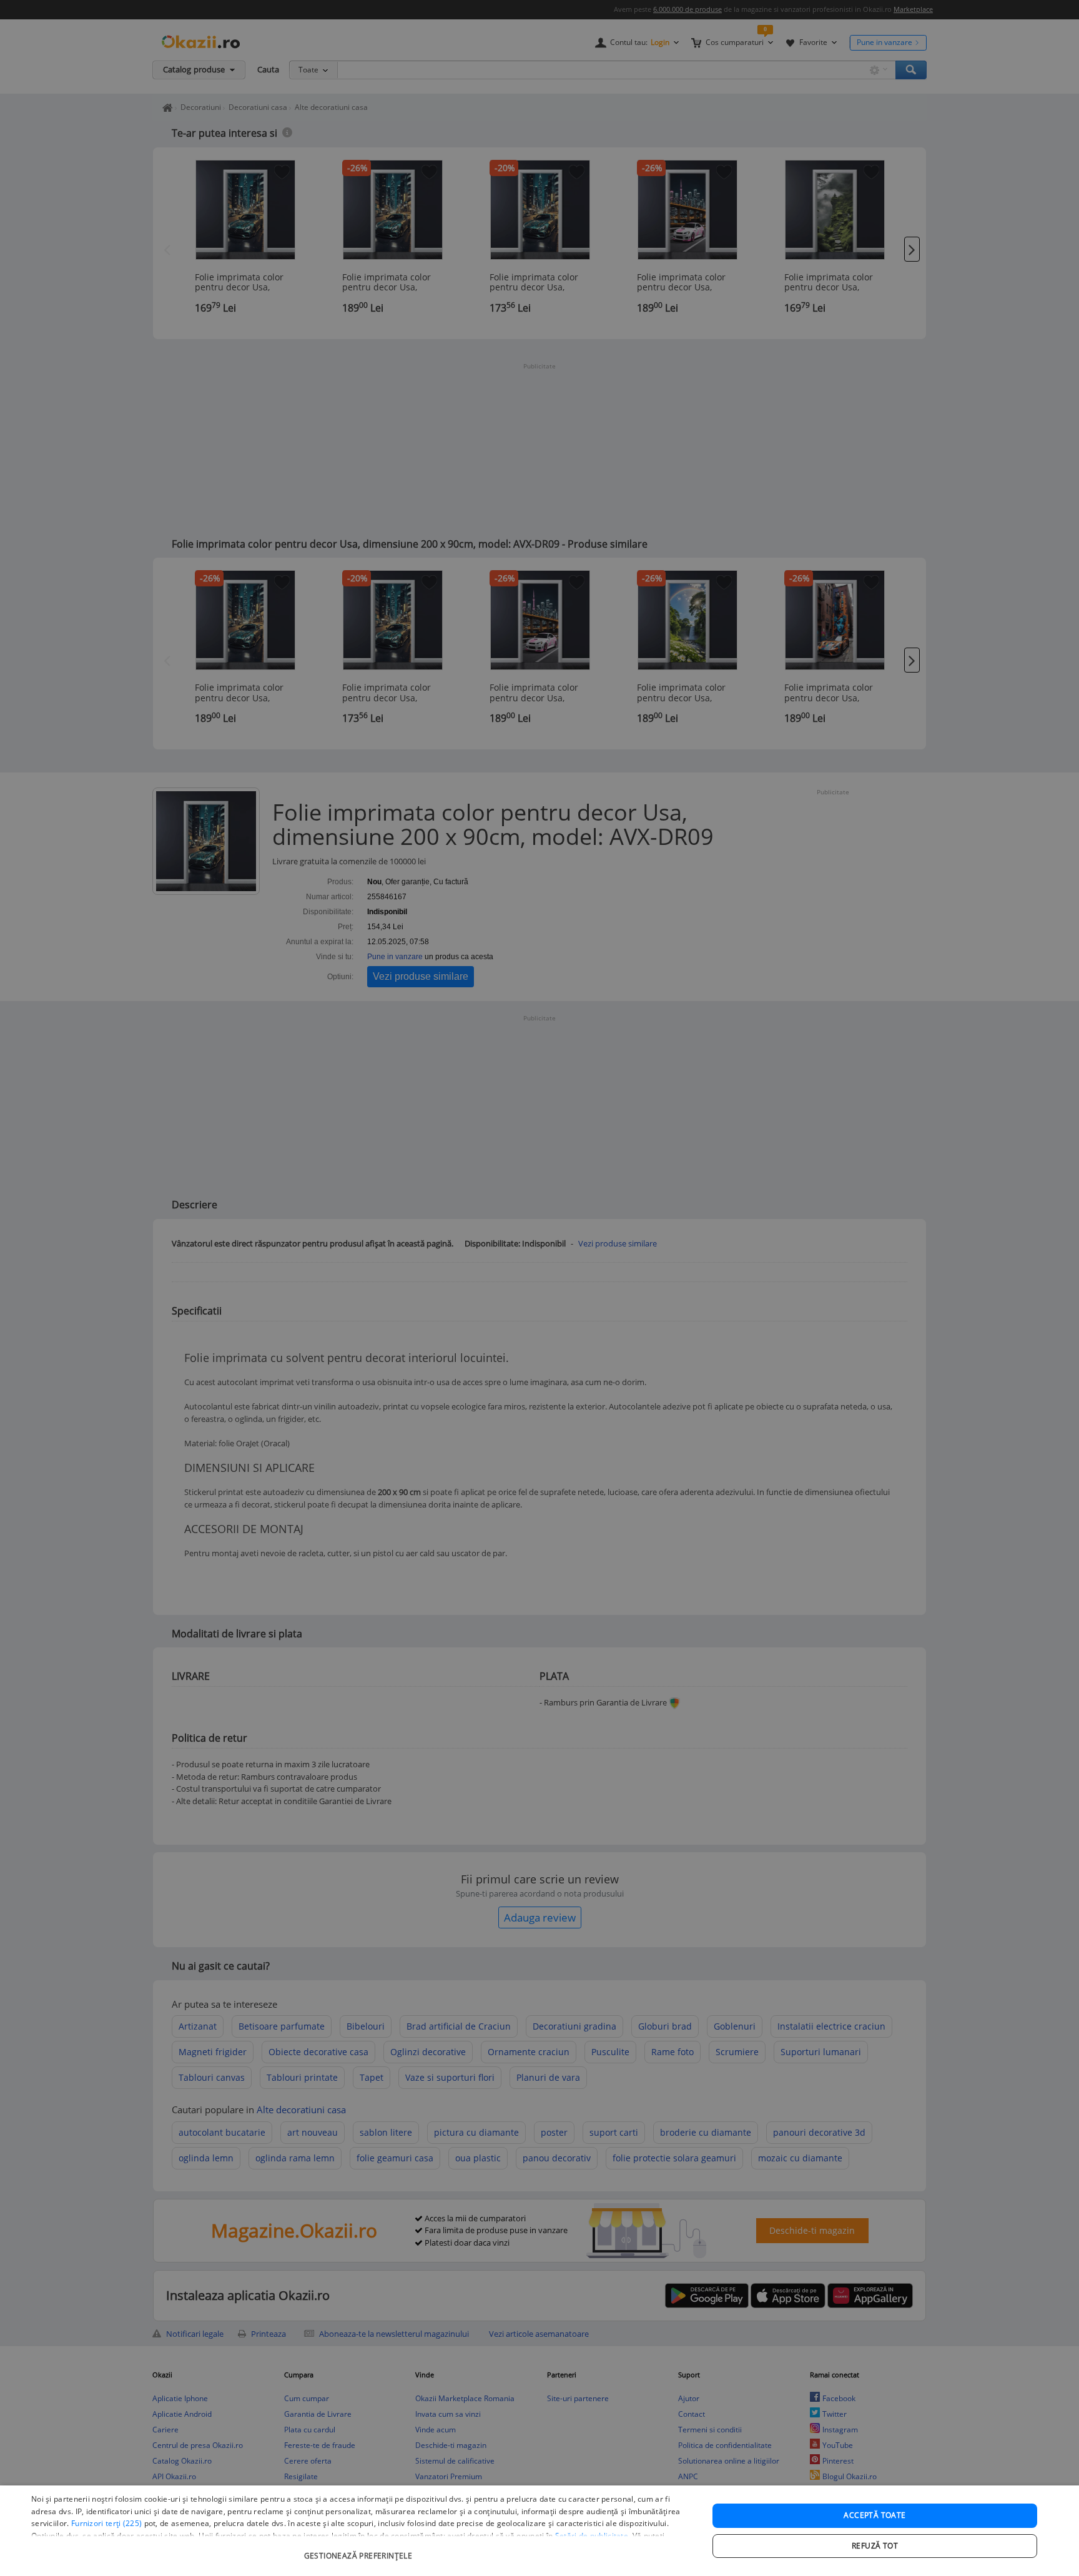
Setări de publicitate (592, 2536)
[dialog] (539, 2531)
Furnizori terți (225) (106, 2523)
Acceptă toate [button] (875, 2515)
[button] (360, 2549)
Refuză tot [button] (875, 2546)
